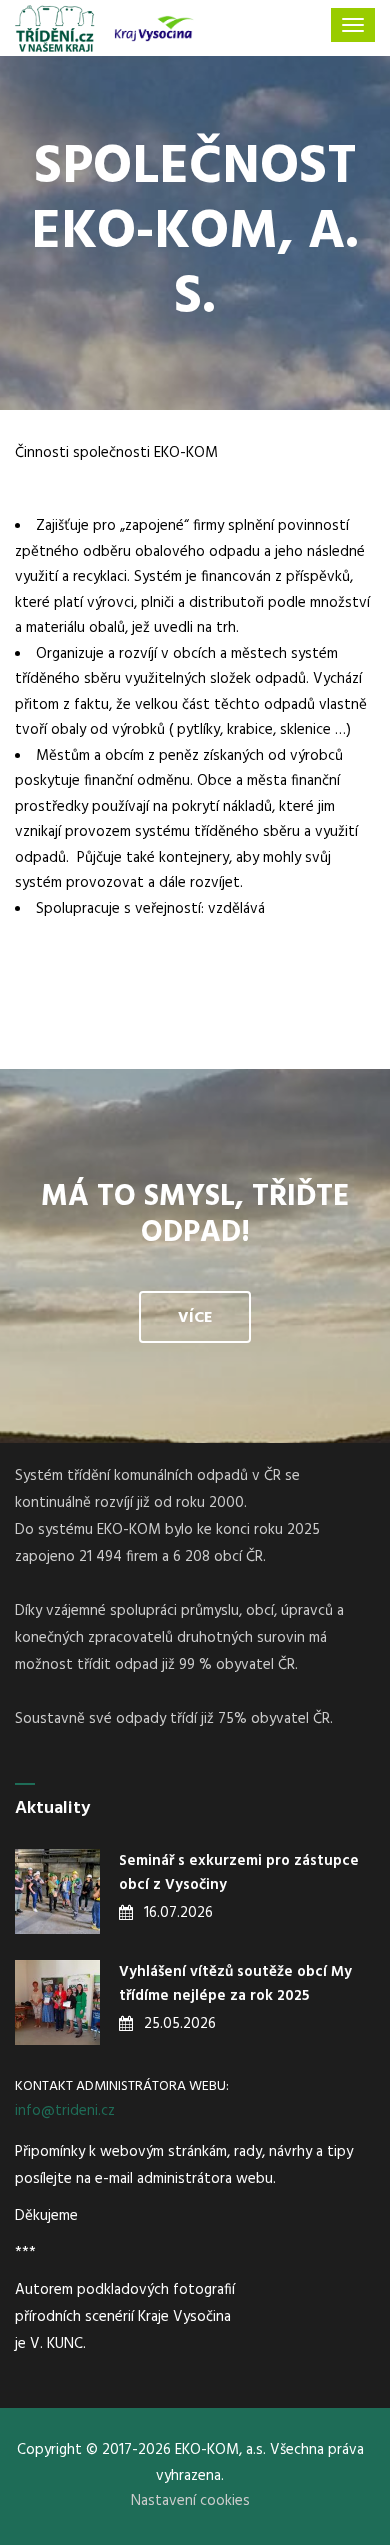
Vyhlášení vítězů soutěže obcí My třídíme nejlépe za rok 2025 (235, 1984)
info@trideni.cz (65, 2111)
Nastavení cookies (190, 2501)
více (195, 1318)
